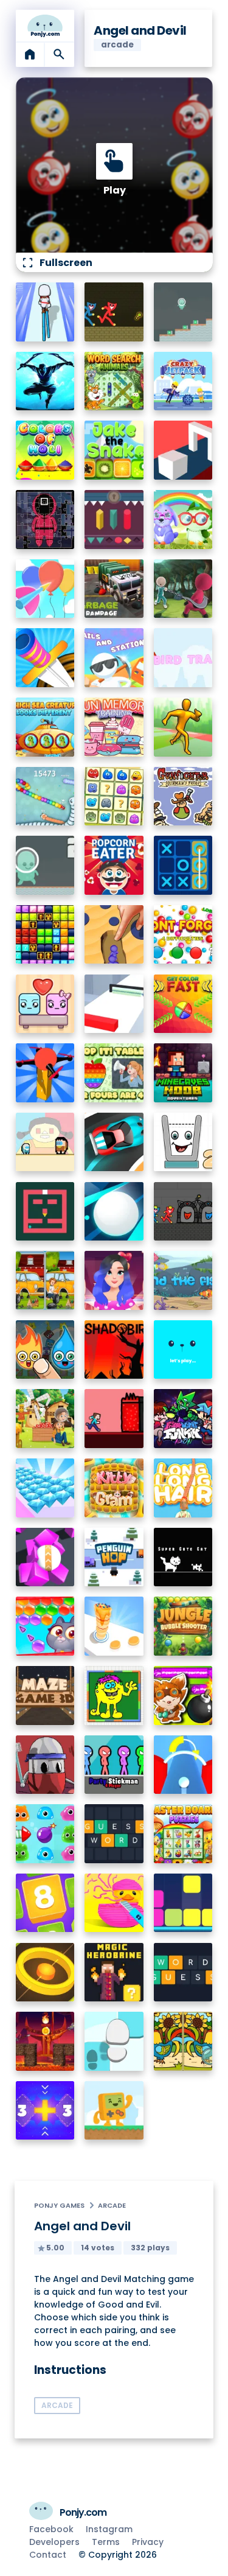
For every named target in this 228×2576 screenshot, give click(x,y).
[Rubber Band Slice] (114, 1903)
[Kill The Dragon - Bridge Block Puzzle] (45, 2041)
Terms (106, 2542)
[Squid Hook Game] (183, 589)
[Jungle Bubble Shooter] (183, 1626)
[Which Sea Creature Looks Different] (45, 727)
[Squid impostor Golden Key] (45, 1142)
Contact (48, 2555)
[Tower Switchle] (183, 1765)
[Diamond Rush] (45, 1488)
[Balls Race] (183, 1350)
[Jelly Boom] (45, 1834)
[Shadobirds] (114, 1350)
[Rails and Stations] (114, 658)
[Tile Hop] (114, 2041)
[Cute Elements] (45, 1350)
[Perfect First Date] (114, 1280)
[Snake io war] (45, 796)
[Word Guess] (183, 1972)
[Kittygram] (114, 1488)
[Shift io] (114, 1004)
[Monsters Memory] (114, 796)
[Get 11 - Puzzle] (45, 2111)
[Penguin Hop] (114, 1557)
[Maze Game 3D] (45, 1696)
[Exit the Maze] (45, 1212)
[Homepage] (45, 26)
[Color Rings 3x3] (45, 1972)
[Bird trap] (183, 658)
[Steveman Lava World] (114, 1419)
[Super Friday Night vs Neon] (183, 1419)
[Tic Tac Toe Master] (183, 865)
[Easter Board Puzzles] (183, 1834)
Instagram (109, 2529)
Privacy (148, 2542)
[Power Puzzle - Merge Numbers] (45, 1903)
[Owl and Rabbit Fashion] (183, 520)
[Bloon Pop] (45, 589)
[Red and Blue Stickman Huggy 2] (183, 1212)
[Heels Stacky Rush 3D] (45, 312)
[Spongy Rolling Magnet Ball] (45, 1557)
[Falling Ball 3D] (114, 1212)
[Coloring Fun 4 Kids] (114, 1696)
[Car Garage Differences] (45, 1280)
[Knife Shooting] (45, 658)
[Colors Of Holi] (45, 450)
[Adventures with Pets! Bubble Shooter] (45, 1626)
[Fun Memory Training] (114, 727)
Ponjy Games (59, 2205)
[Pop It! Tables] (114, 1073)
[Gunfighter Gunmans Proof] (183, 796)
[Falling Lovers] (45, 1004)
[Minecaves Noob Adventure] (183, 1073)
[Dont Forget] (183, 935)
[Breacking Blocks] (183, 1903)
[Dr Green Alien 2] (45, 865)
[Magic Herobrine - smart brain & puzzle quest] (114, 1972)
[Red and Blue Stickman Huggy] (114, 312)
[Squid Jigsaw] (45, 520)
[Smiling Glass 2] (183, 1142)
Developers (54, 2542)
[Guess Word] (114, 1834)
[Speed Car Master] (114, 1142)
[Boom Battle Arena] (183, 1696)
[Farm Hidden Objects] (45, 1419)
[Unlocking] (114, 520)
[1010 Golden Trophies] (45, 935)
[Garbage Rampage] (114, 589)
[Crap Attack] (45, 1765)
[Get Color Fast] (183, 1004)
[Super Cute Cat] (183, 1557)
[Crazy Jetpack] (183, 381)
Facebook (51, 2529)
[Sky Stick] (183, 727)
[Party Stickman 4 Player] (114, 1765)
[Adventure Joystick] (114, 2111)
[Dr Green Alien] (183, 312)
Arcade (112, 2205)
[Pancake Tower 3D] (114, 1626)
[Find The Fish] (183, 1280)
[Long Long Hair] (183, 1488)
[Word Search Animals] (114, 381)
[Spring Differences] (183, 2041)
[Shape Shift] (183, 450)
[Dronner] (45, 1073)
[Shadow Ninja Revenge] (45, 381)
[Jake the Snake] (114, 450)
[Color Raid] (114, 935)
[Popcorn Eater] (114, 865)
